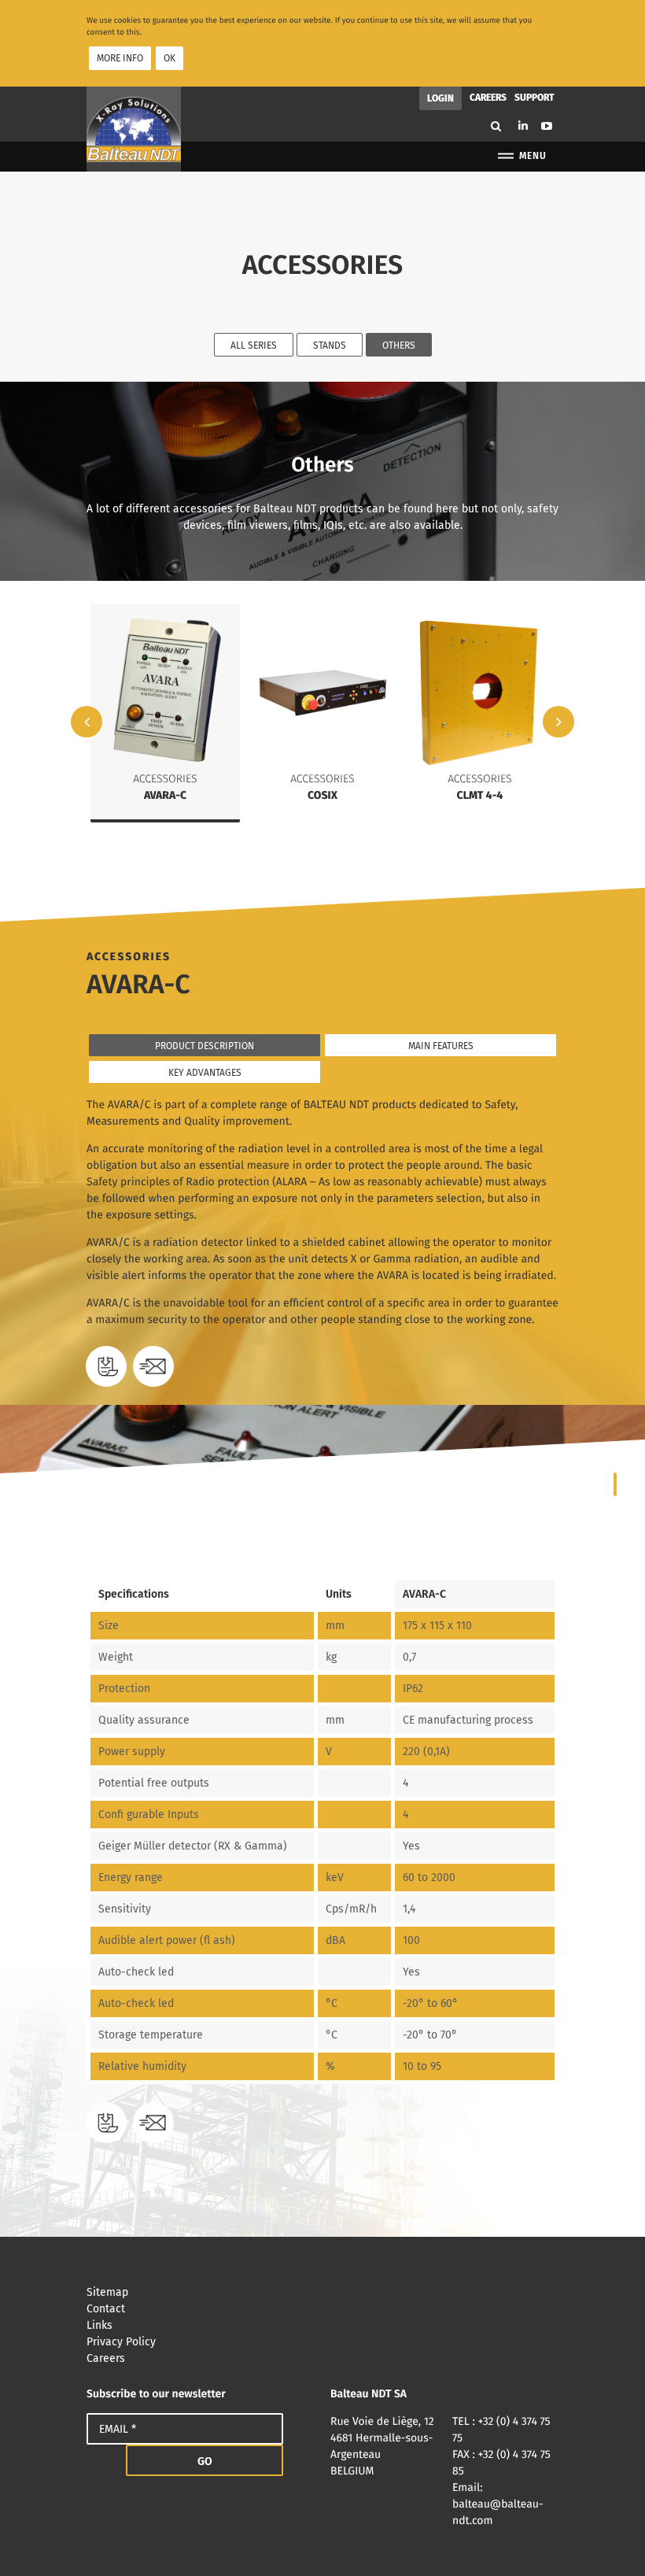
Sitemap (107, 2292)
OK (170, 58)
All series (254, 346)
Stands (330, 346)
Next (558, 722)
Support (534, 97)
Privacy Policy (121, 2342)
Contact (106, 2309)
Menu (533, 156)
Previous (87, 722)
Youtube (547, 126)
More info (120, 58)
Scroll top (610, 2541)
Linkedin (523, 126)
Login (440, 98)
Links (100, 2325)
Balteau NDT (134, 129)
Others (399, 346)
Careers (488, 97)
